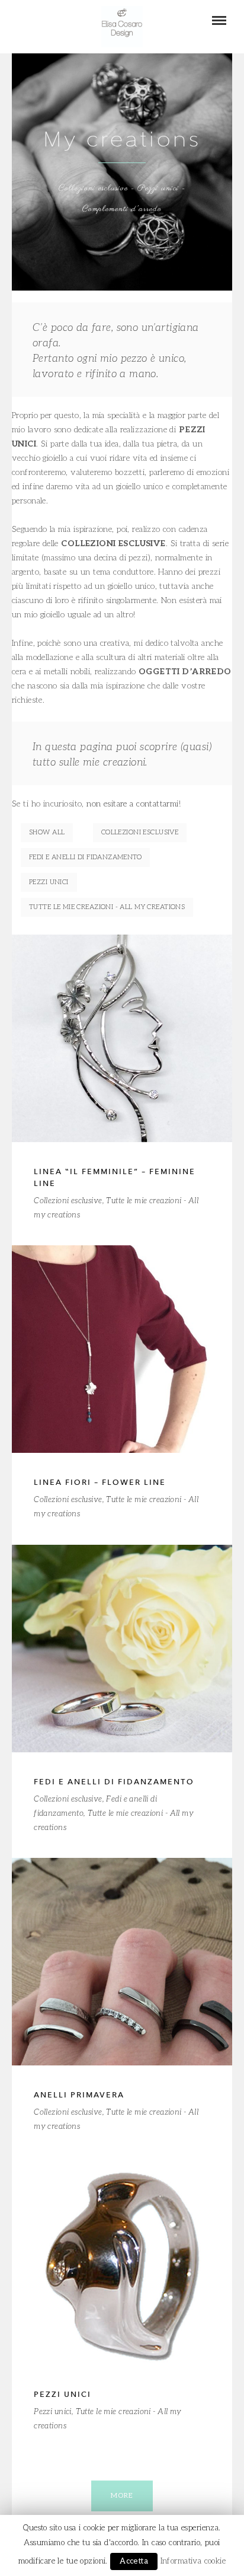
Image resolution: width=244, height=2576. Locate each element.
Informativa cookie (193, 2561)
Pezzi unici (49, 882)
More (122, 2496)
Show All (47, 832)
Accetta (134, 2561)
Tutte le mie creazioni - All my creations (107, 907)
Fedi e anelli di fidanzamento (85, 857)
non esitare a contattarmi (133, 804)
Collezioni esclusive (140, 832)
